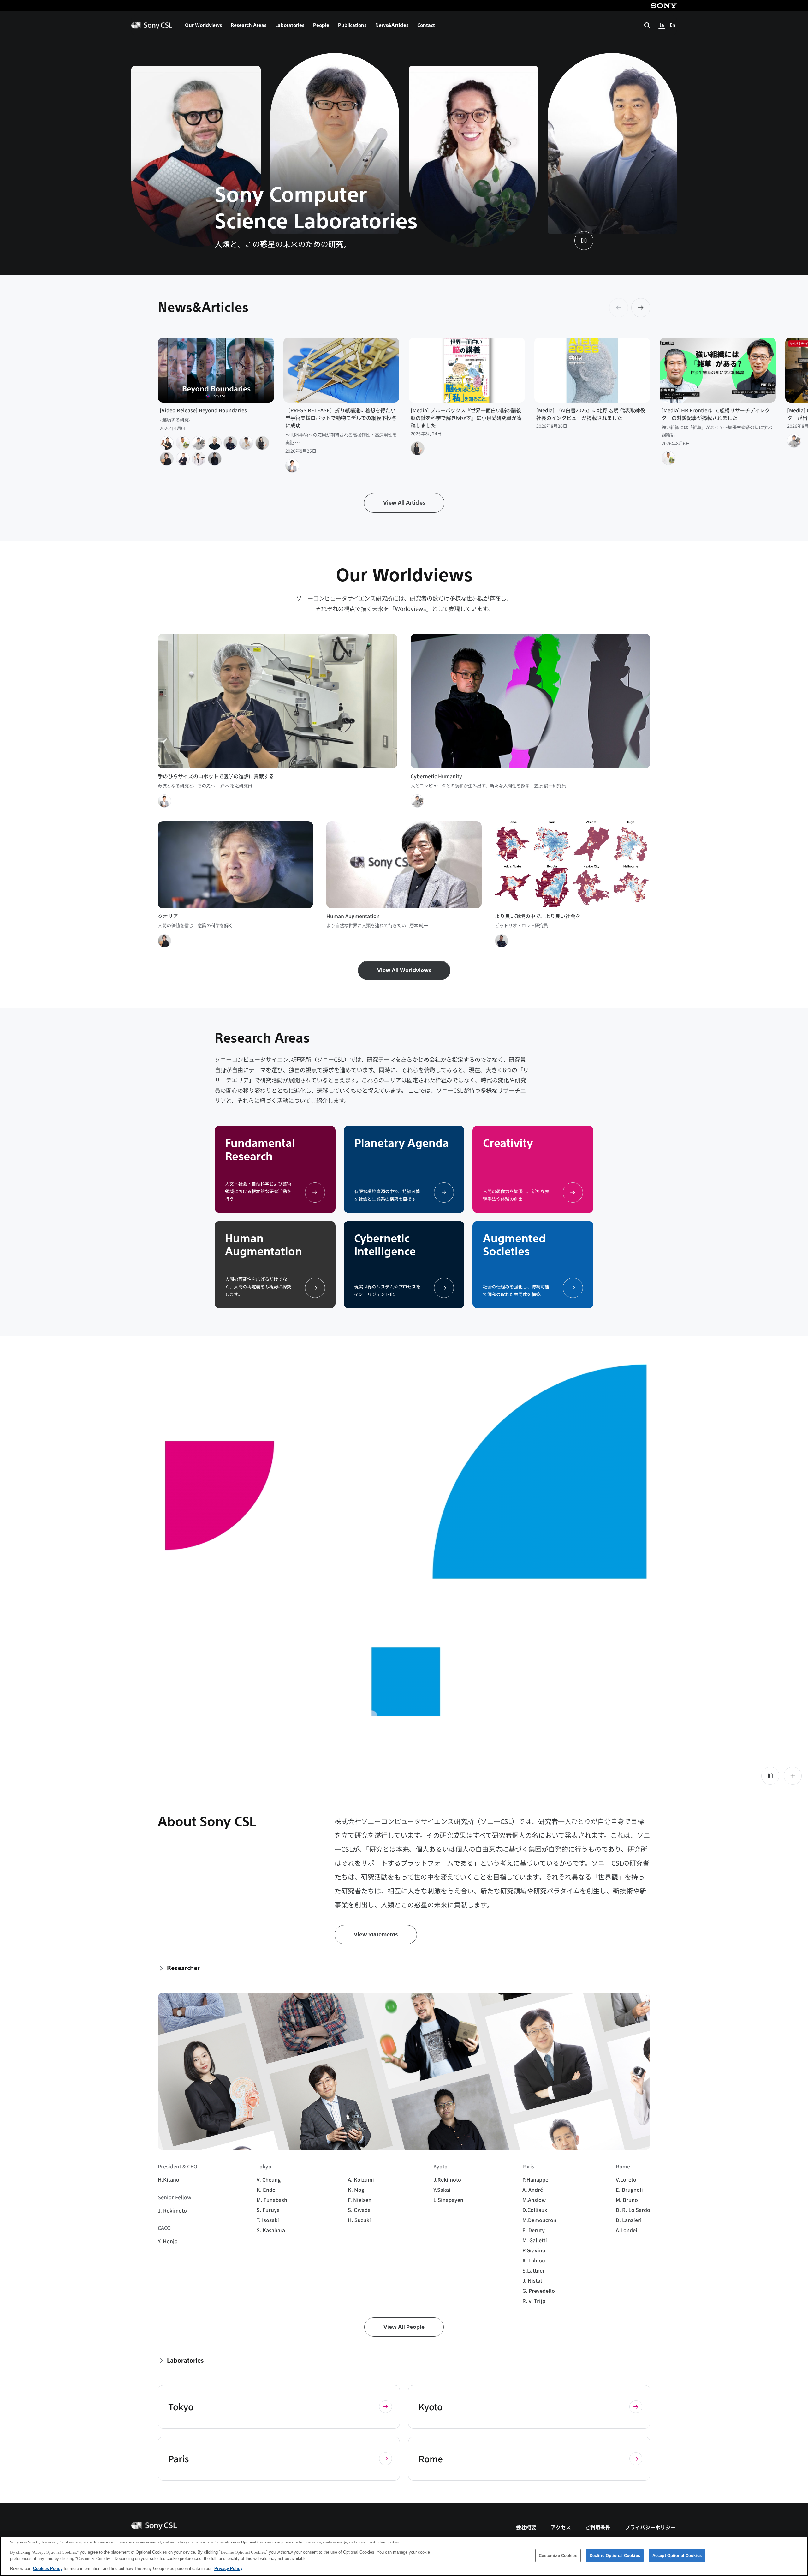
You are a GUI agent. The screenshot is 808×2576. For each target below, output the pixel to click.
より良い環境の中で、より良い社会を (538, 916)
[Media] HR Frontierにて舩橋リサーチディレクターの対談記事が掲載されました (716, 414)
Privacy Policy (228, 2569)
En (673, 25)
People (321, 25)
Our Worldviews (203, 25)
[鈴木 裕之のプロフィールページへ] (292, 466)
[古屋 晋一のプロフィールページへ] (167, 443)
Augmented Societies (514, 1245)
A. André (533, 2190)
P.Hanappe (535, 2179)
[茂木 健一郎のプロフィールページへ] (167, 459)
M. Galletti (535, 2240)
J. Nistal (532, 2280)
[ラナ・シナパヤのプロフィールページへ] (215, 459)
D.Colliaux (535, 2210)
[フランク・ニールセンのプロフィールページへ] (183, 459)
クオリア (168, 916)
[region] (404, 2556)
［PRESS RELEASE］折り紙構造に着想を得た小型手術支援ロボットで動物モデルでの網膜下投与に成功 (341, 418)
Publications (352, 25)
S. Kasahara (271, 2230)
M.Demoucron (539, 2220)
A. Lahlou (534, 2260)
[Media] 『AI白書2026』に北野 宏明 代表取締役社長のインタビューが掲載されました (591, 414)
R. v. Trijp (534, 2301)
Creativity (508, 1143)
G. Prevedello (539, 2291)
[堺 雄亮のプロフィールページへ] (199, 459)
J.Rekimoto (447, 2179)
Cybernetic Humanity (436, 776)
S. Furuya (268, 2210)
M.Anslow (534, 2200)
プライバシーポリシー (650, 2528)
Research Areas (249, 25)
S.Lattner (534, 2270)
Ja (662, 25)
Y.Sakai (442, 2190)
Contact (426, 25)
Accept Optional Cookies (677, 2556)
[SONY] (664, 6)
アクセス (561, 2528)
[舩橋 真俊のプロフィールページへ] (183, 443)
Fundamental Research (260, 1150)
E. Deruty (534, 2230)
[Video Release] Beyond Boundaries (203, 410)
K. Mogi (357, 2190)
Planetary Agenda (401, 1143)
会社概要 (526, 2528)
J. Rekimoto (172, 2210)
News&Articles (392, 25)
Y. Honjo (168, 2241)
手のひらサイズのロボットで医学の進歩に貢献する (216, 776)
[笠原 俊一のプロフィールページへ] (199, 443)
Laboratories (290, 25)
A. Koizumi (361, 2179)
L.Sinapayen (448, 2200)
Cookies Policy (48, 2569)
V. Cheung (269, 2179)
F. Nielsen (360, 2200)
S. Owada (359, 2210)
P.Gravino (534, 2250)
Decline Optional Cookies (615, 2556)
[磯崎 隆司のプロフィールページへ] (246, 443)
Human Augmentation (353, 916)
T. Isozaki (268, 2220)
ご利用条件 (598, 2528)
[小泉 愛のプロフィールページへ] (262, 443)
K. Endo (266, 2190)
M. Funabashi (273, 2200)
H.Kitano (169, 2179)
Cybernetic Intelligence (385, 1245)
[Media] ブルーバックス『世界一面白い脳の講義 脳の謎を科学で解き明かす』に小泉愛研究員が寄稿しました (467, 418)
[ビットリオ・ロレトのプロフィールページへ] (230, 443)
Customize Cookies (558, 2556)
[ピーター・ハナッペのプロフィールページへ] (215, 443)
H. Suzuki (359, 2220)
